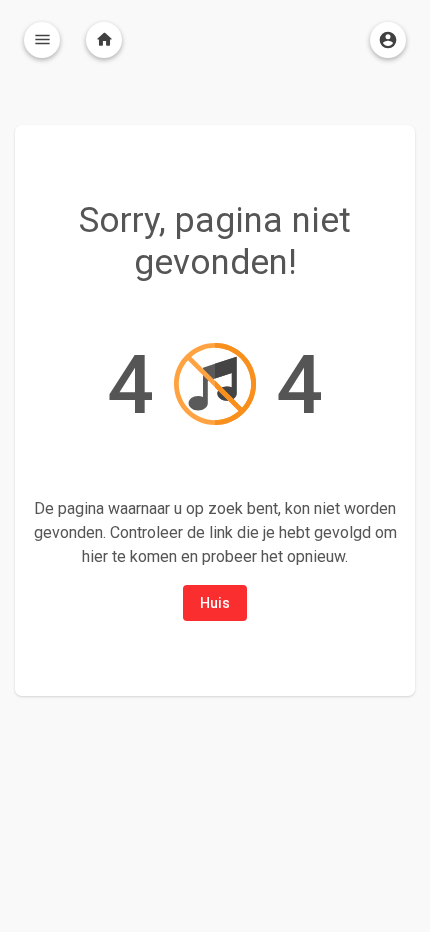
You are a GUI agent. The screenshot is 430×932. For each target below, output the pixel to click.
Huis (215, 603)
